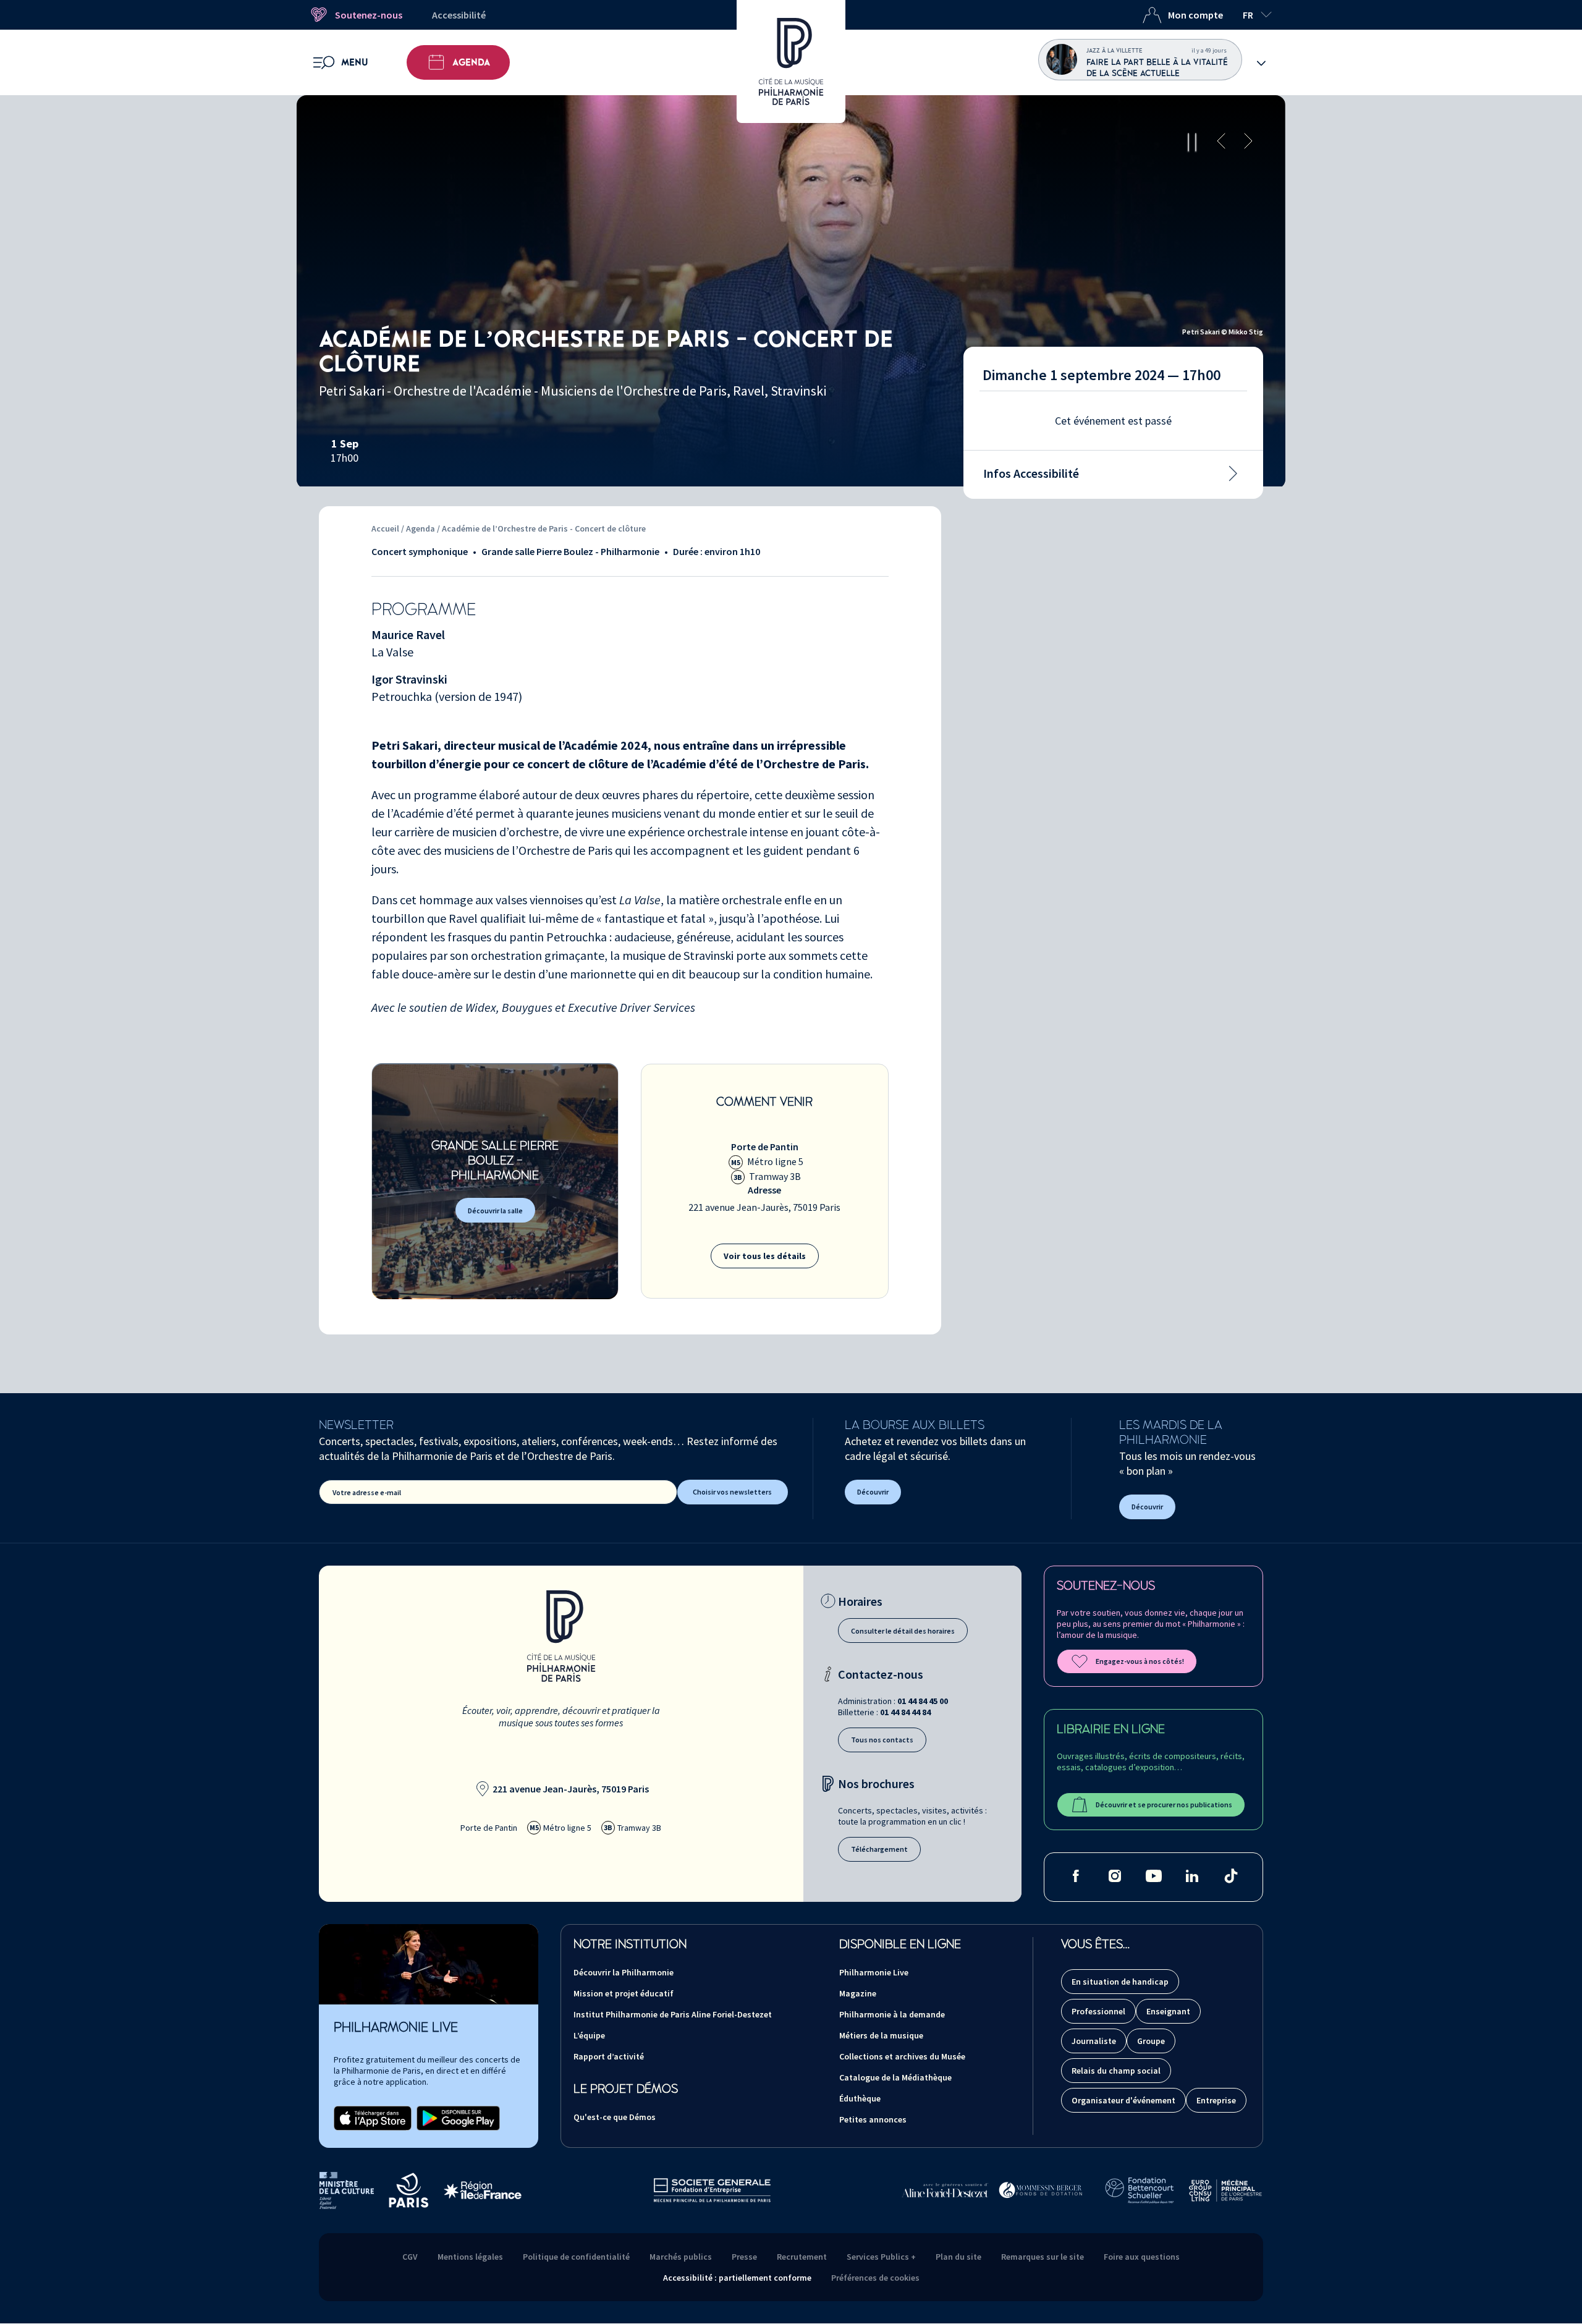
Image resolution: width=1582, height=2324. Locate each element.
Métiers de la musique (881, 2035)
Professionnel (1098, 2011)
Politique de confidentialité (576, 2257)
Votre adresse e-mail (367, 1492)
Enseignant (1168, 2011)
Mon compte (1195, 15)
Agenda (471, 62)
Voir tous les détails (765, 1256)
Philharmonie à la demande (892, 2014)
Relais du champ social (1116, 2071)
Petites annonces (873, 2119)
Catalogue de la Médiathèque (895, 2077)
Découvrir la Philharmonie (624, 1972)
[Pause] (1192, 142)
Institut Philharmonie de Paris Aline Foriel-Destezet (673, 2014)
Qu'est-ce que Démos (615, 2117)
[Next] (1248, 142)
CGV (410, 2257)
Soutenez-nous (369, 15)
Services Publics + (881, 2257)
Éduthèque (860, 2098)
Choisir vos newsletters (732, 1492)
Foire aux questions (1142, 2257)
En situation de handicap (1120, 1982)
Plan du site (958, 2257)
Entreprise (1216, 2100)
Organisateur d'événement (1123, 2100)
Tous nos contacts (882, 1740)
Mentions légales (470, 2257)
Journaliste (1094, 2041)
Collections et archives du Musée (902, 2056)
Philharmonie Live (874, 1972)
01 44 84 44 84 (905, 1712)
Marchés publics (681, 2257)
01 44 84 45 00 (923, 1701)
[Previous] (1221, 142)
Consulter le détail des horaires (903, 1631)
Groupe (1151, 2041)
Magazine (858, 1993)
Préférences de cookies (875, 2278)
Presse (744, 2257)
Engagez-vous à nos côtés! (1140, 1661)
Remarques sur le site (1043, 2257)
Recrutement (802, 2257)
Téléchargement (879, 1849)
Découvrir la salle (495, 1211)
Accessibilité (459, 15)
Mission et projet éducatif (624, 1993)
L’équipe (589, 2035)
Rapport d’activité (609, 2056)
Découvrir (873, 1492)
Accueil (385, 528)
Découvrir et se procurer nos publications (1164, 1804)
